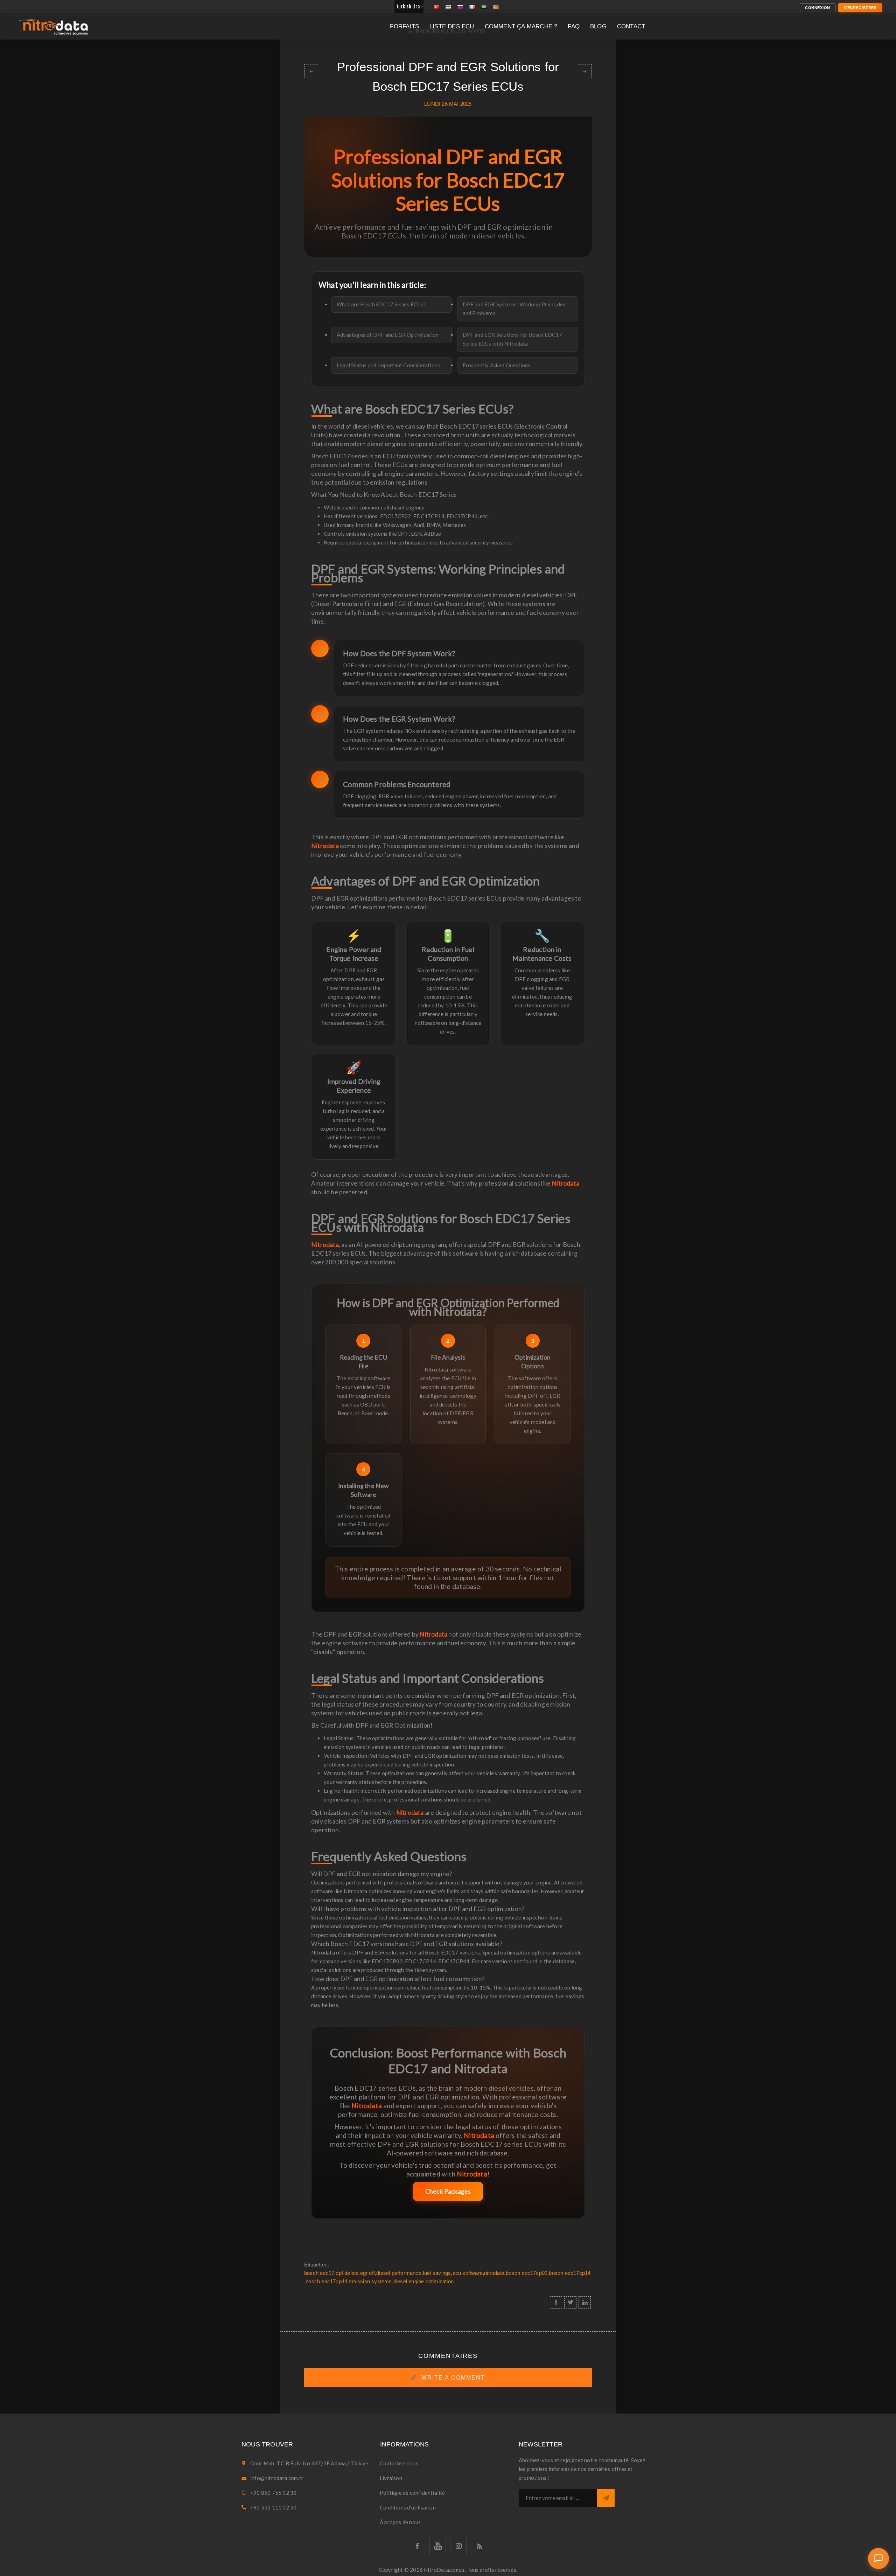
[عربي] (484, 7)
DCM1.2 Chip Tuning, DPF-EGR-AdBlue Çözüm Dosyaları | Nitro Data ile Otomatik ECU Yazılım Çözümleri (585, 71)
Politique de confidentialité (412, 2493)
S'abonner (606, 2498)
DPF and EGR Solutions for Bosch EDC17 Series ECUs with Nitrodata (512, 339)
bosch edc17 (319, 2273)
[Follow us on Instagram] (458, 2546)
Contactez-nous (399, 2463)
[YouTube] (438, 2546)
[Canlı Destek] (878, 2558)
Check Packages (448, 2191)
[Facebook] (417, 2546)
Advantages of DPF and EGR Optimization (388, 335)
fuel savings (437, 2273)
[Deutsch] (496, 7)
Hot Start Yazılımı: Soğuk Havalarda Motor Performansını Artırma (311, 71)
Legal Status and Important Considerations (388, 365)
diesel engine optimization (423, 2281)
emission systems (370, 2281)
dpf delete (347, 2273)
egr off (367, 2273)
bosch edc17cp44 (326, 2281)
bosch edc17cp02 (527, 2273)
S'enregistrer (860, 8)
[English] (448, 7)
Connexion (818, 8)
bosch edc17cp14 (570, 2273)
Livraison (391, 2478)
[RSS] (479, 2546)
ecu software (468, 2273)
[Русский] (460, 7)
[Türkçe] (436, 7)
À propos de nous (400, 2522)
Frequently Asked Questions (497, 365)
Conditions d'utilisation (408, 2507)
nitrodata (494, 2273)
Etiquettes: (317, 2265)
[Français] (472, 7)
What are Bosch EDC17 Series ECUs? (381, 304)
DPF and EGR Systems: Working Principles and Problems (514, 309)
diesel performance (399, 2273)
